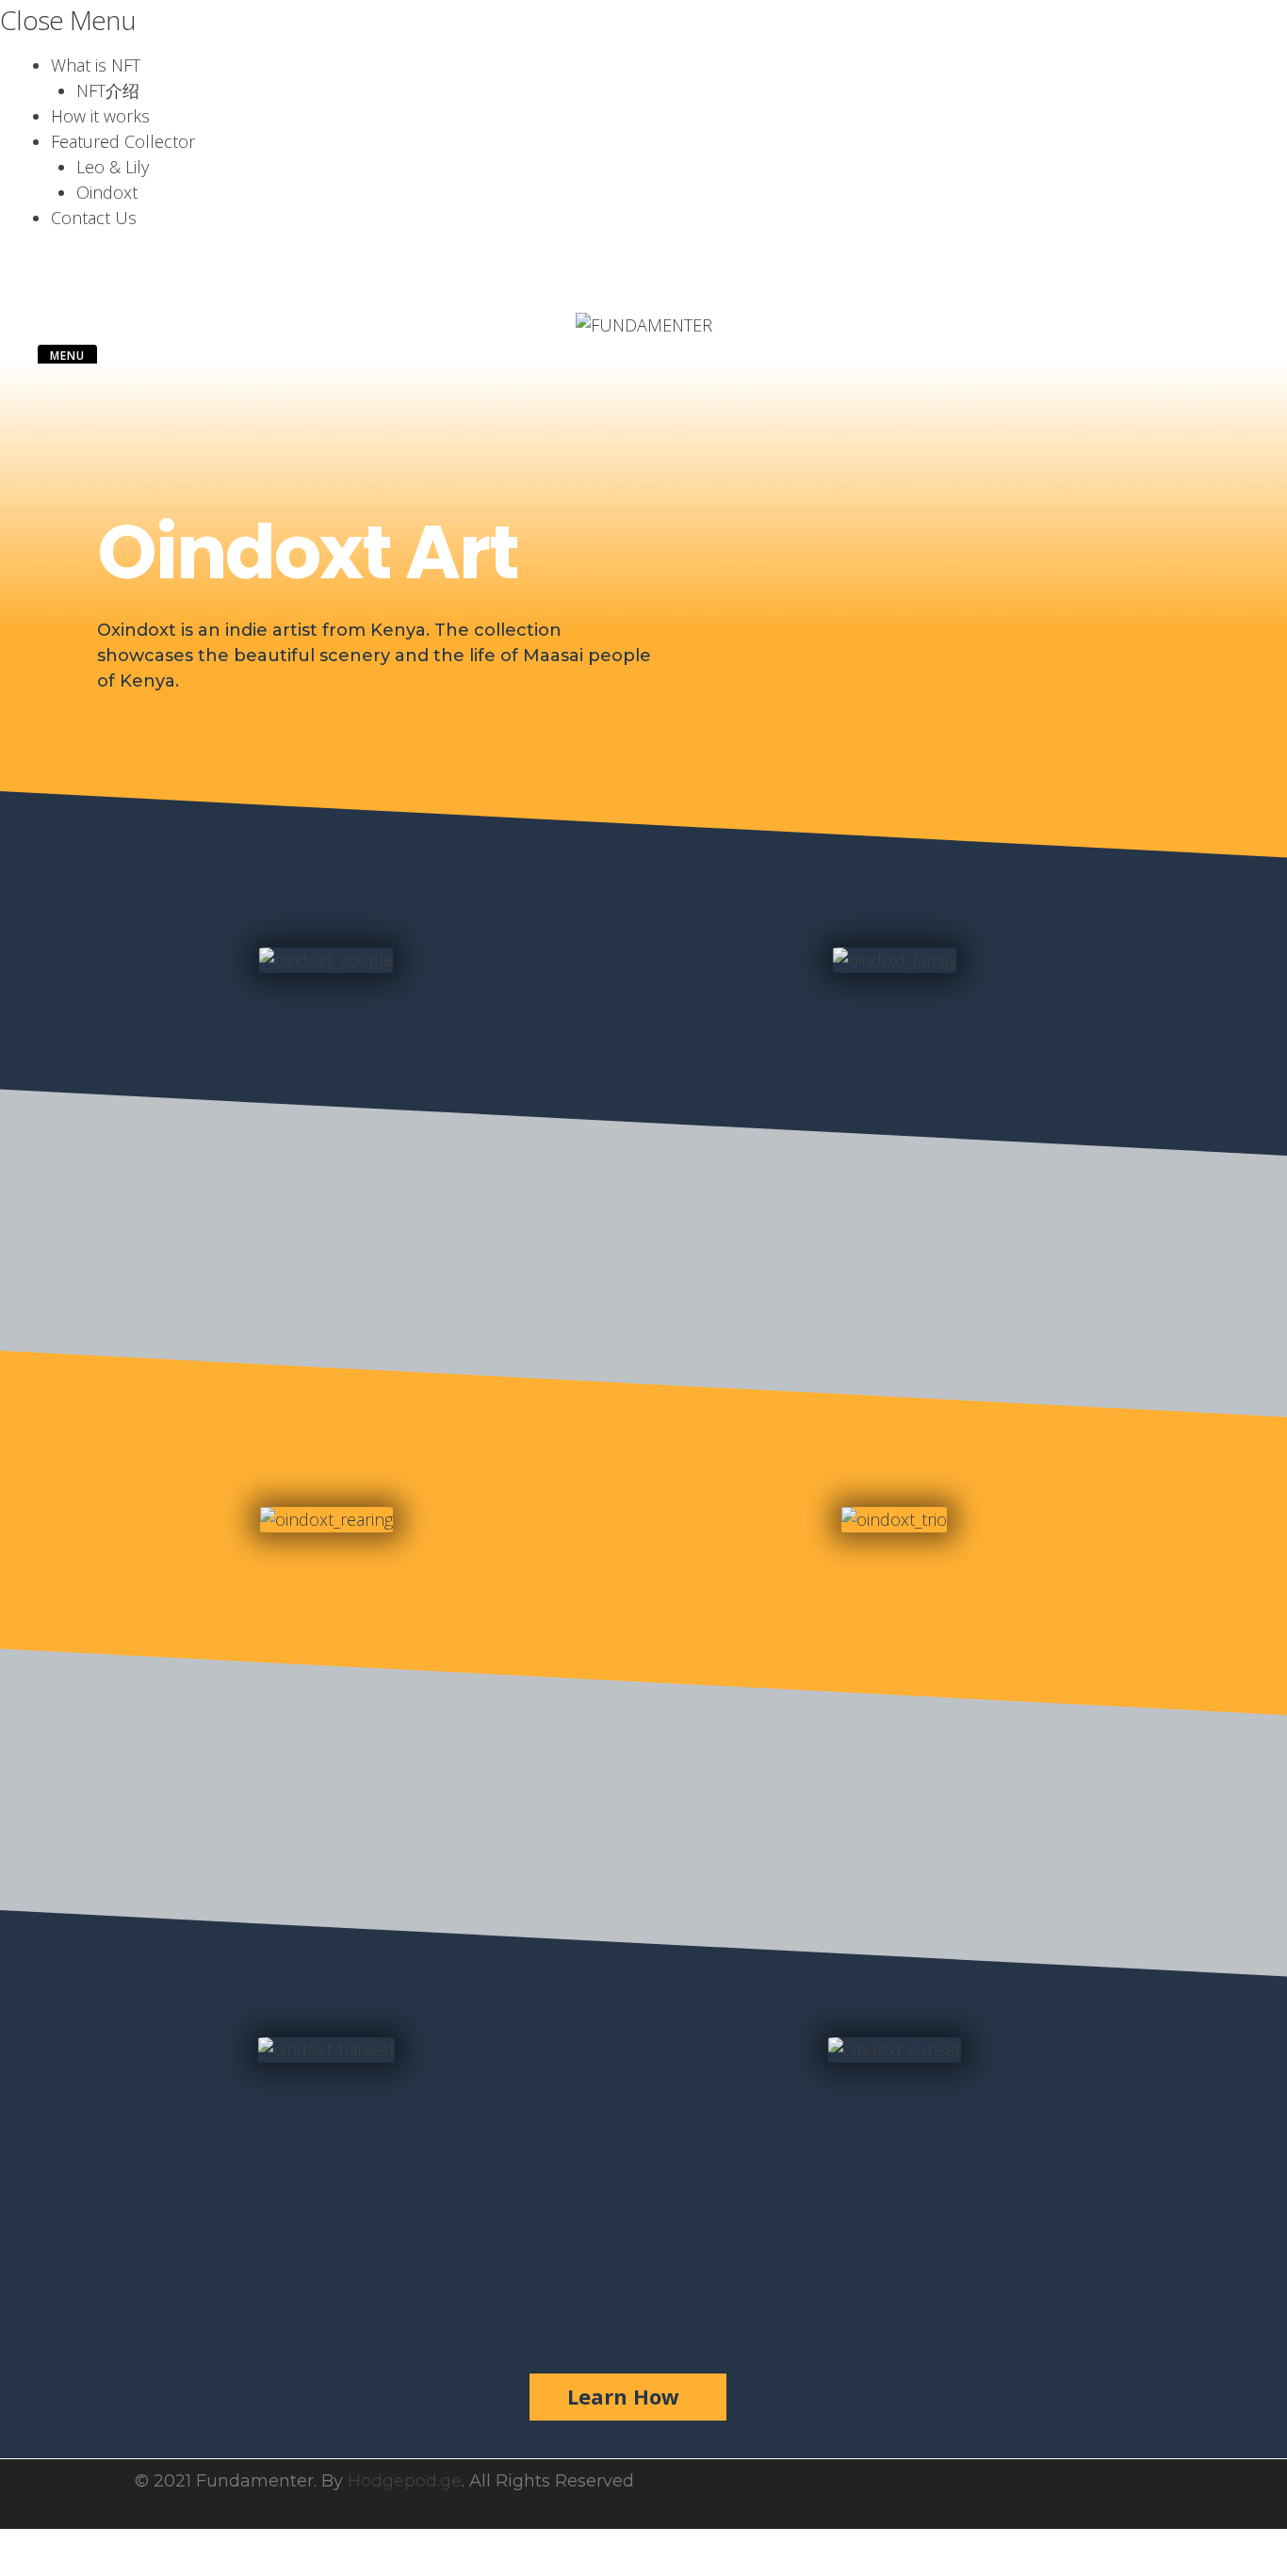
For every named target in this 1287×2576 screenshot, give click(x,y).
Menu (67, 356)
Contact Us (94, 218)
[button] (628, 2397)
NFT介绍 (108, 90)
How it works (100, 116)
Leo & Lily (113, 167)
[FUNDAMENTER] (644, 325)
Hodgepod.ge (405, 2481)
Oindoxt (107, 192)
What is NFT (96, 65)
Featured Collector (123, 141)
